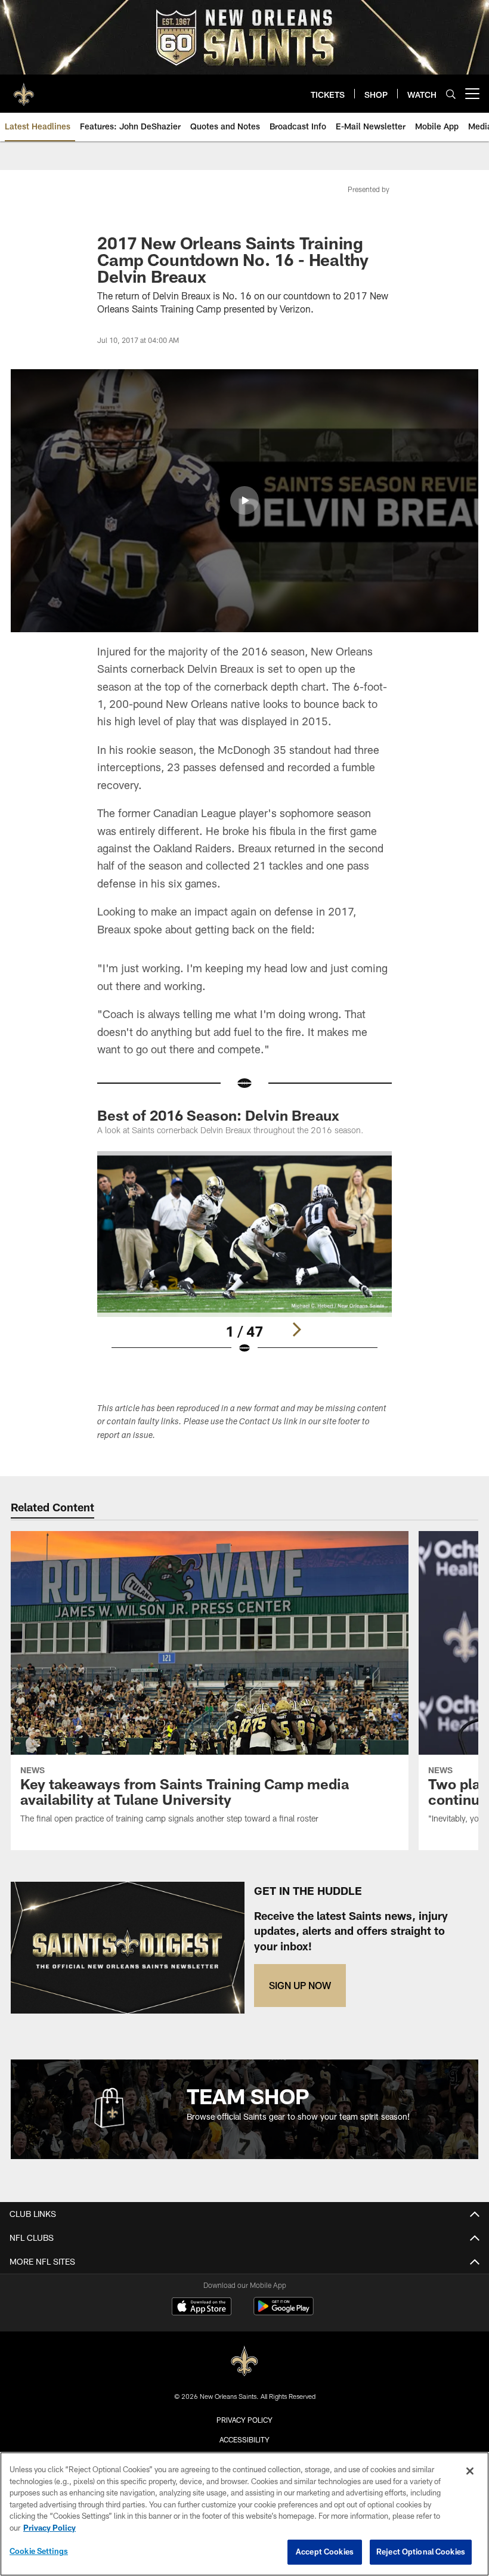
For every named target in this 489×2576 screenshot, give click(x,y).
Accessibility (244, 2439)
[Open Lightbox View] (244, 1260)
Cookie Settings (39, 2551)
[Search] (451, 94)
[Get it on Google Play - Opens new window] (284, 2312)
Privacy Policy (244, 2420)
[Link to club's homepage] (24, 89)
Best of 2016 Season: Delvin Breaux (218, 1115)
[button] (244, 500)
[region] (244, 2514)
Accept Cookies (325, 2552)
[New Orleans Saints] (244, 2362)
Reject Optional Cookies (421, 2552)
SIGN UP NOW (300, 1985)
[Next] (296, 1329)
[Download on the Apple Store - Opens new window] (202, 2308)
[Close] (470, 2471)
